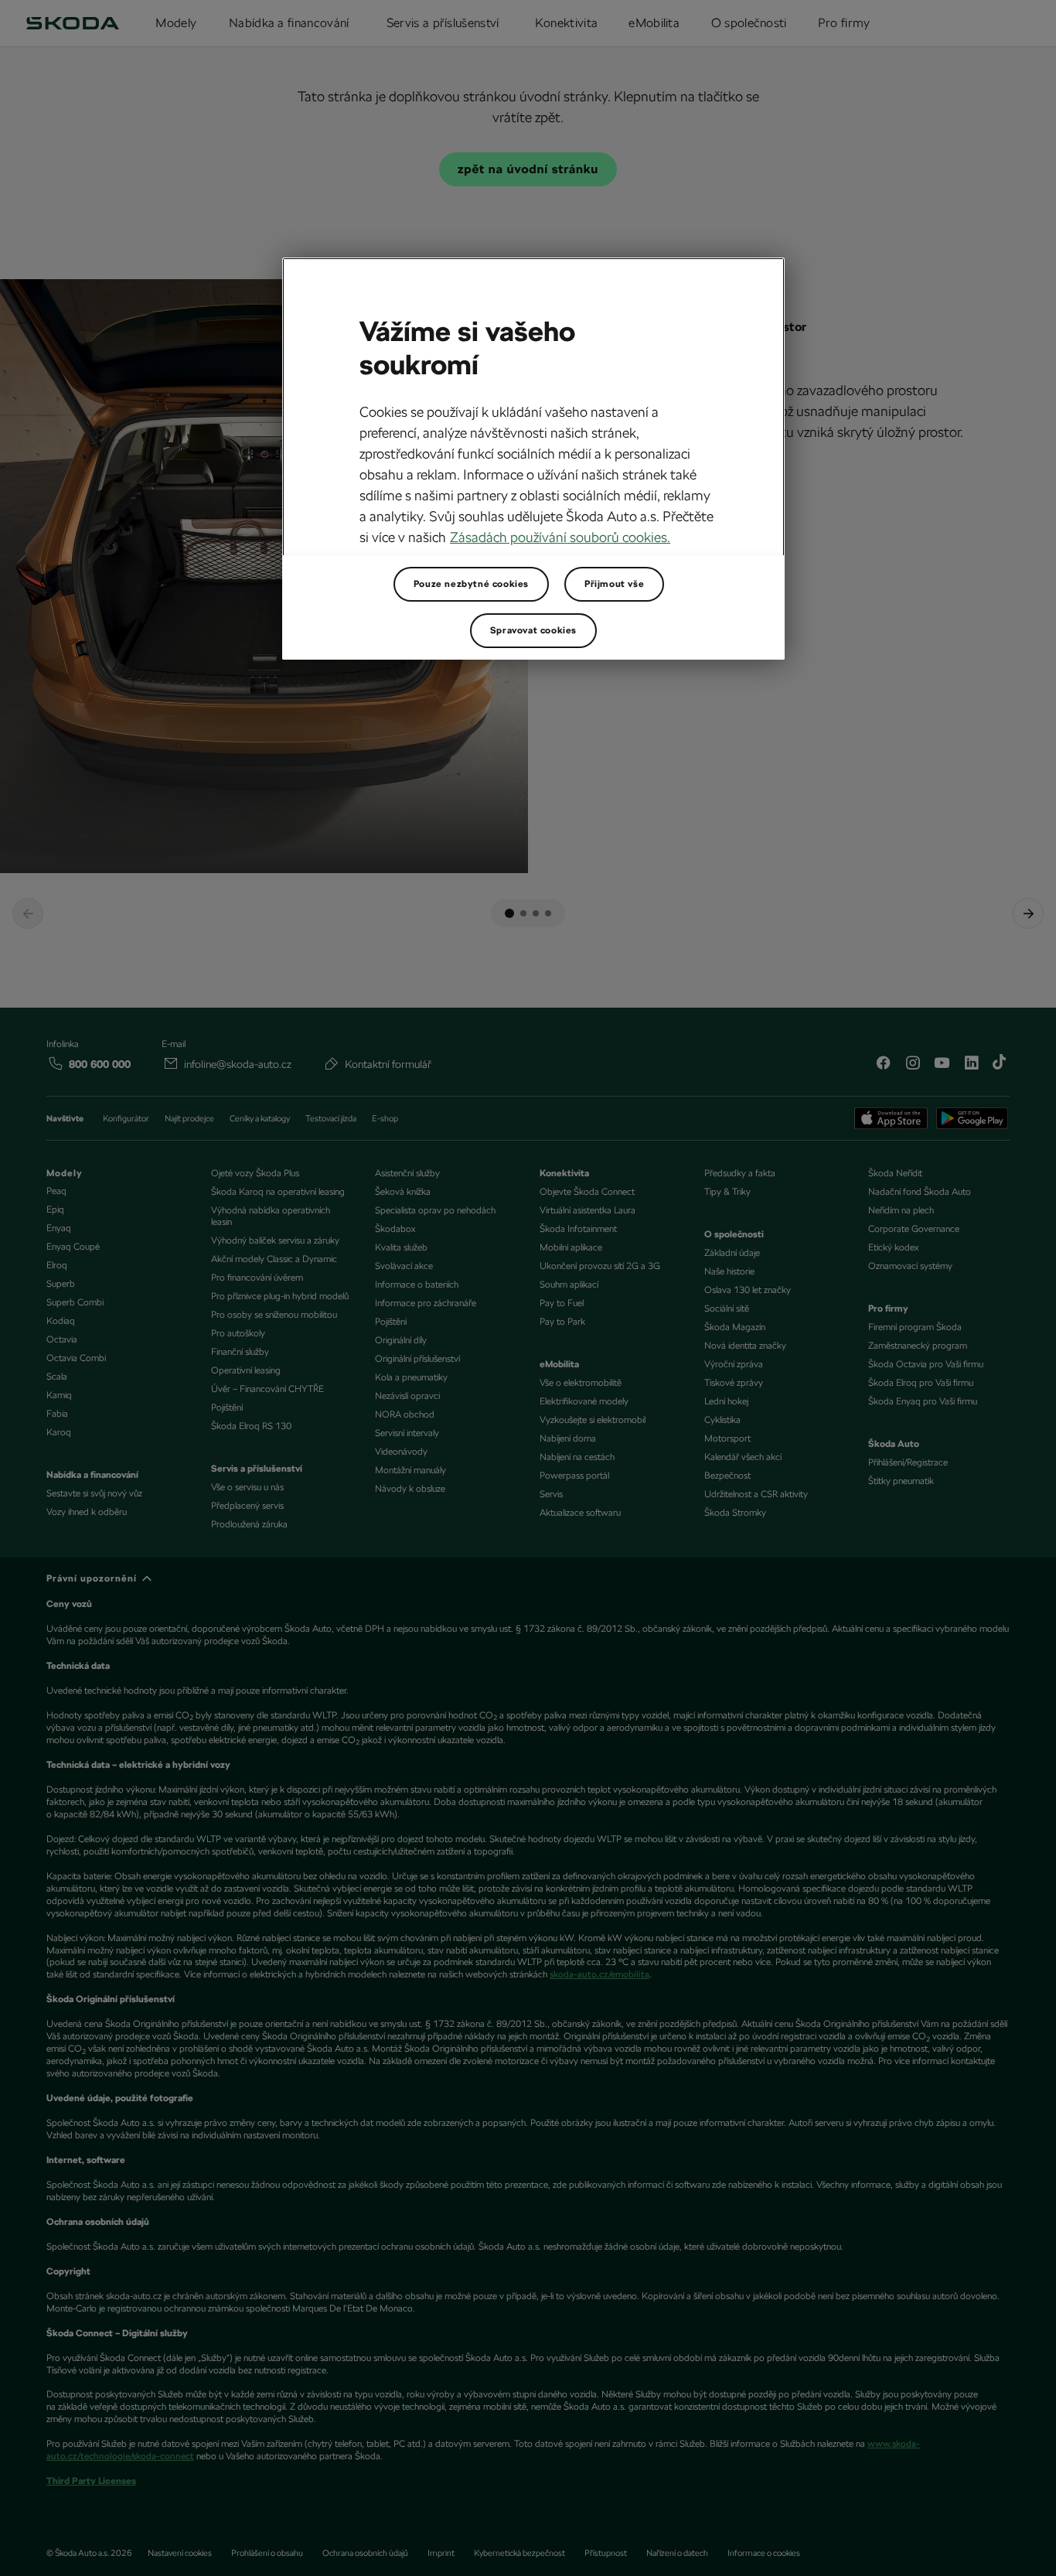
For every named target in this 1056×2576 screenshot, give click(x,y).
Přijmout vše (614, 584)
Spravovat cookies (533, 630)
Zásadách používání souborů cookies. (560, 537)
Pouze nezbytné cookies (471, 584)
